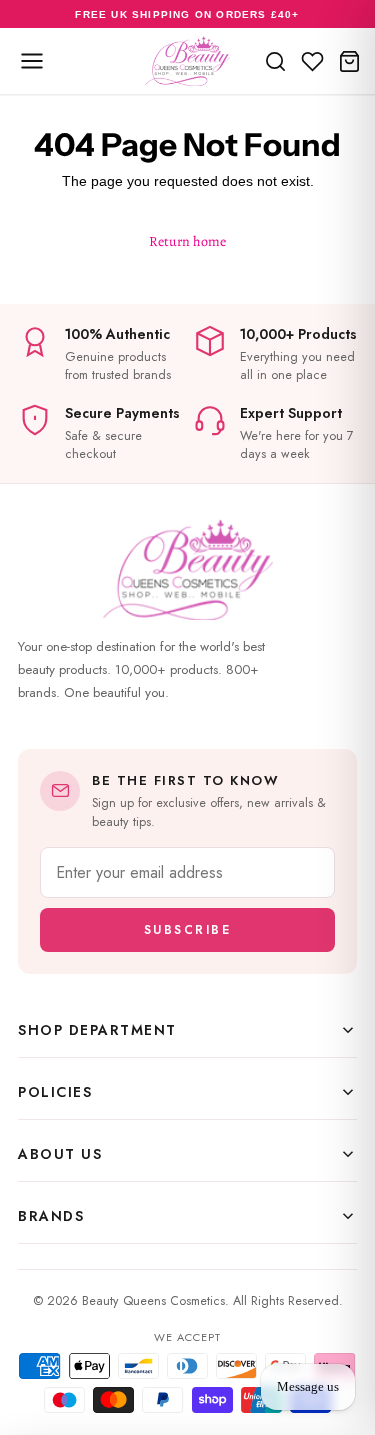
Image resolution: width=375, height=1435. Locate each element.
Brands (51, 1216)
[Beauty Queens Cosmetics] (187, 61)
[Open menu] (32, 61)
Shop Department (97, 1030)
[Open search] (275, 61)
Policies (55, 1092)
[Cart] (349, 61)
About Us (60, 1154)
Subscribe (188, 930)
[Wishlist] (312, 61)
